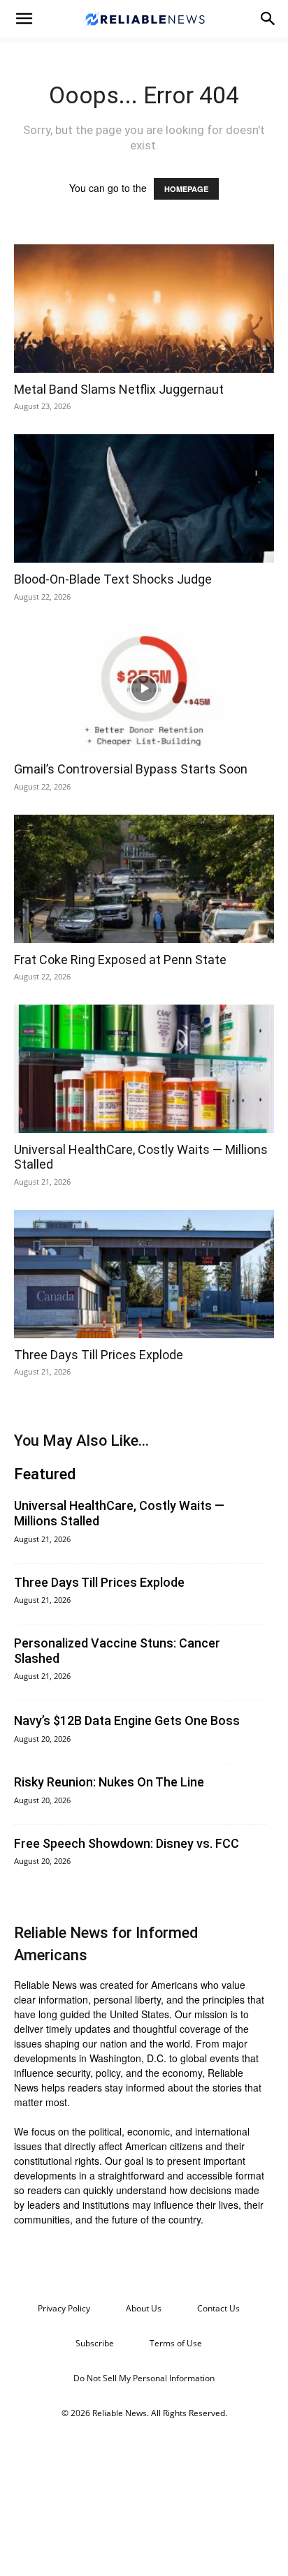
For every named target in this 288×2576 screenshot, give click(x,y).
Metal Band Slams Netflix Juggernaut (119, 389)
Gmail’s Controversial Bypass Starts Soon (131, 769)
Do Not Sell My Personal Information (144, 2378)
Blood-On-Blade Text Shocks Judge (113, 579)
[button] (24, 19)
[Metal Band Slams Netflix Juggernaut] (144, 309)
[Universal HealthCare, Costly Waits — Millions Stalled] (144, 1069)
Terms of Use (176, 2343)
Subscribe (95, 2343)
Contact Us (218, 2308)
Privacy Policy (64, 2308)
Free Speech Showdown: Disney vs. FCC (127, 1843)
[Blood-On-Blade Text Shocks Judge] (144, 498)
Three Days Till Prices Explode (99, 1355)
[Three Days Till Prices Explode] (144, 1274)
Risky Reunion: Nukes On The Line (109, 1782)
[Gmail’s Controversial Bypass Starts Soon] (144, 689)
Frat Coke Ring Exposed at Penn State (120, 960)
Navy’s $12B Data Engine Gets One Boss (127, 1720)
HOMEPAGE (186, 189)
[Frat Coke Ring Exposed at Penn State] (144, 879)
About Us (144, 2308)
